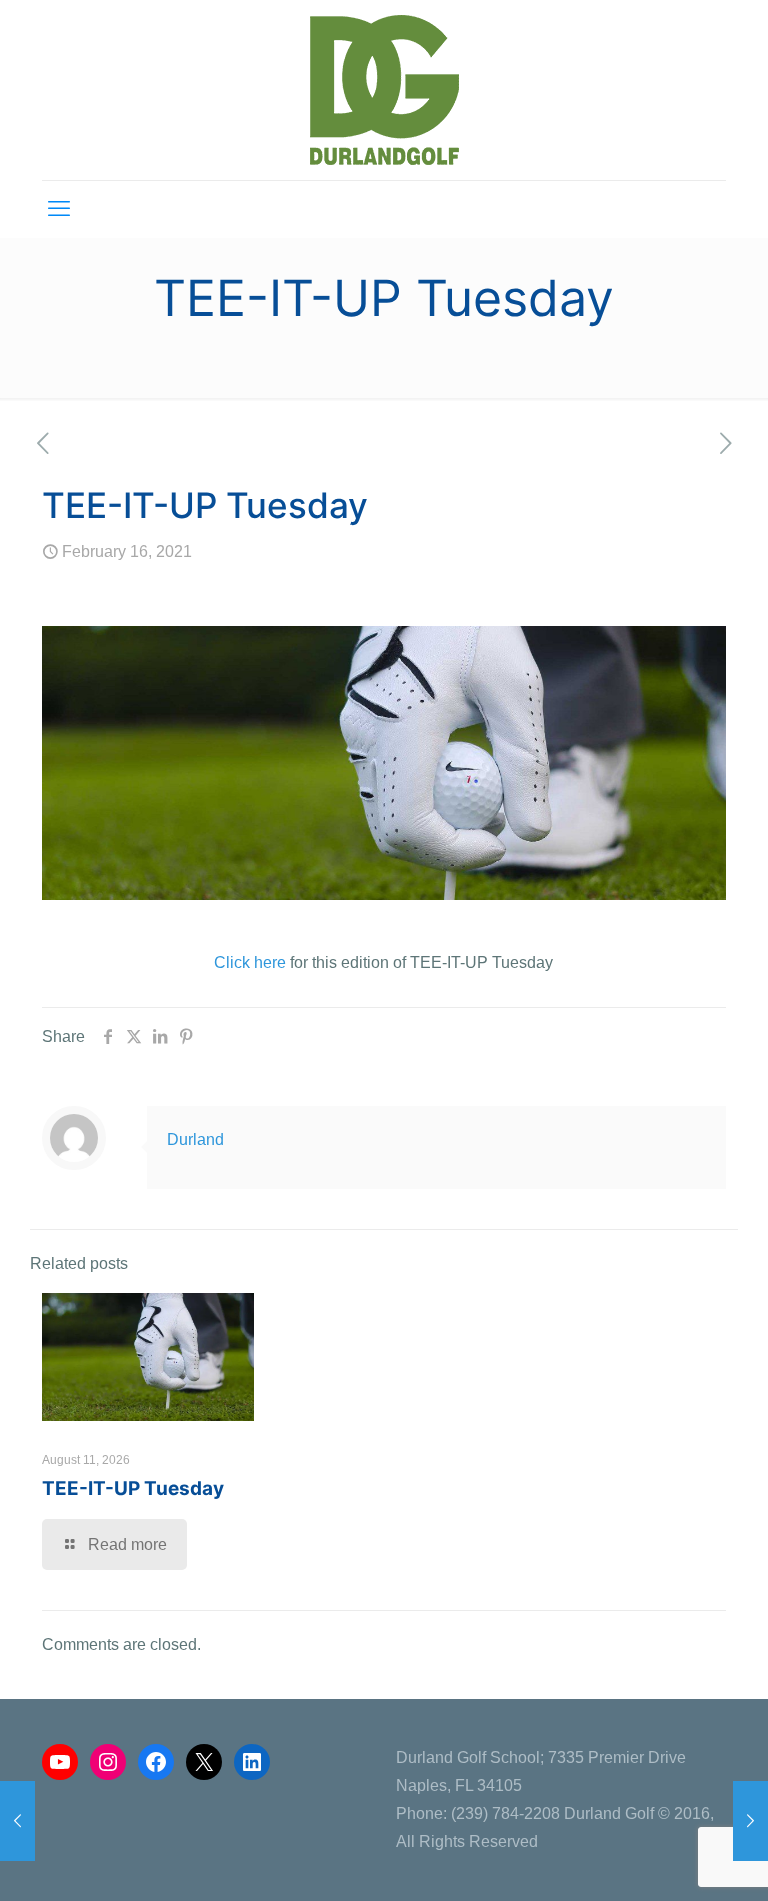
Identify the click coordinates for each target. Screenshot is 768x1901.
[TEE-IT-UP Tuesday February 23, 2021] (750, 1821)
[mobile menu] (59, 209)
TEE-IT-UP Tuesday (133, 1488)
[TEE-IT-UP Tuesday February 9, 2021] (17, 1821)
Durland (195, 1139)
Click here (250, 962)
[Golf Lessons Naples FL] (384, 90)
